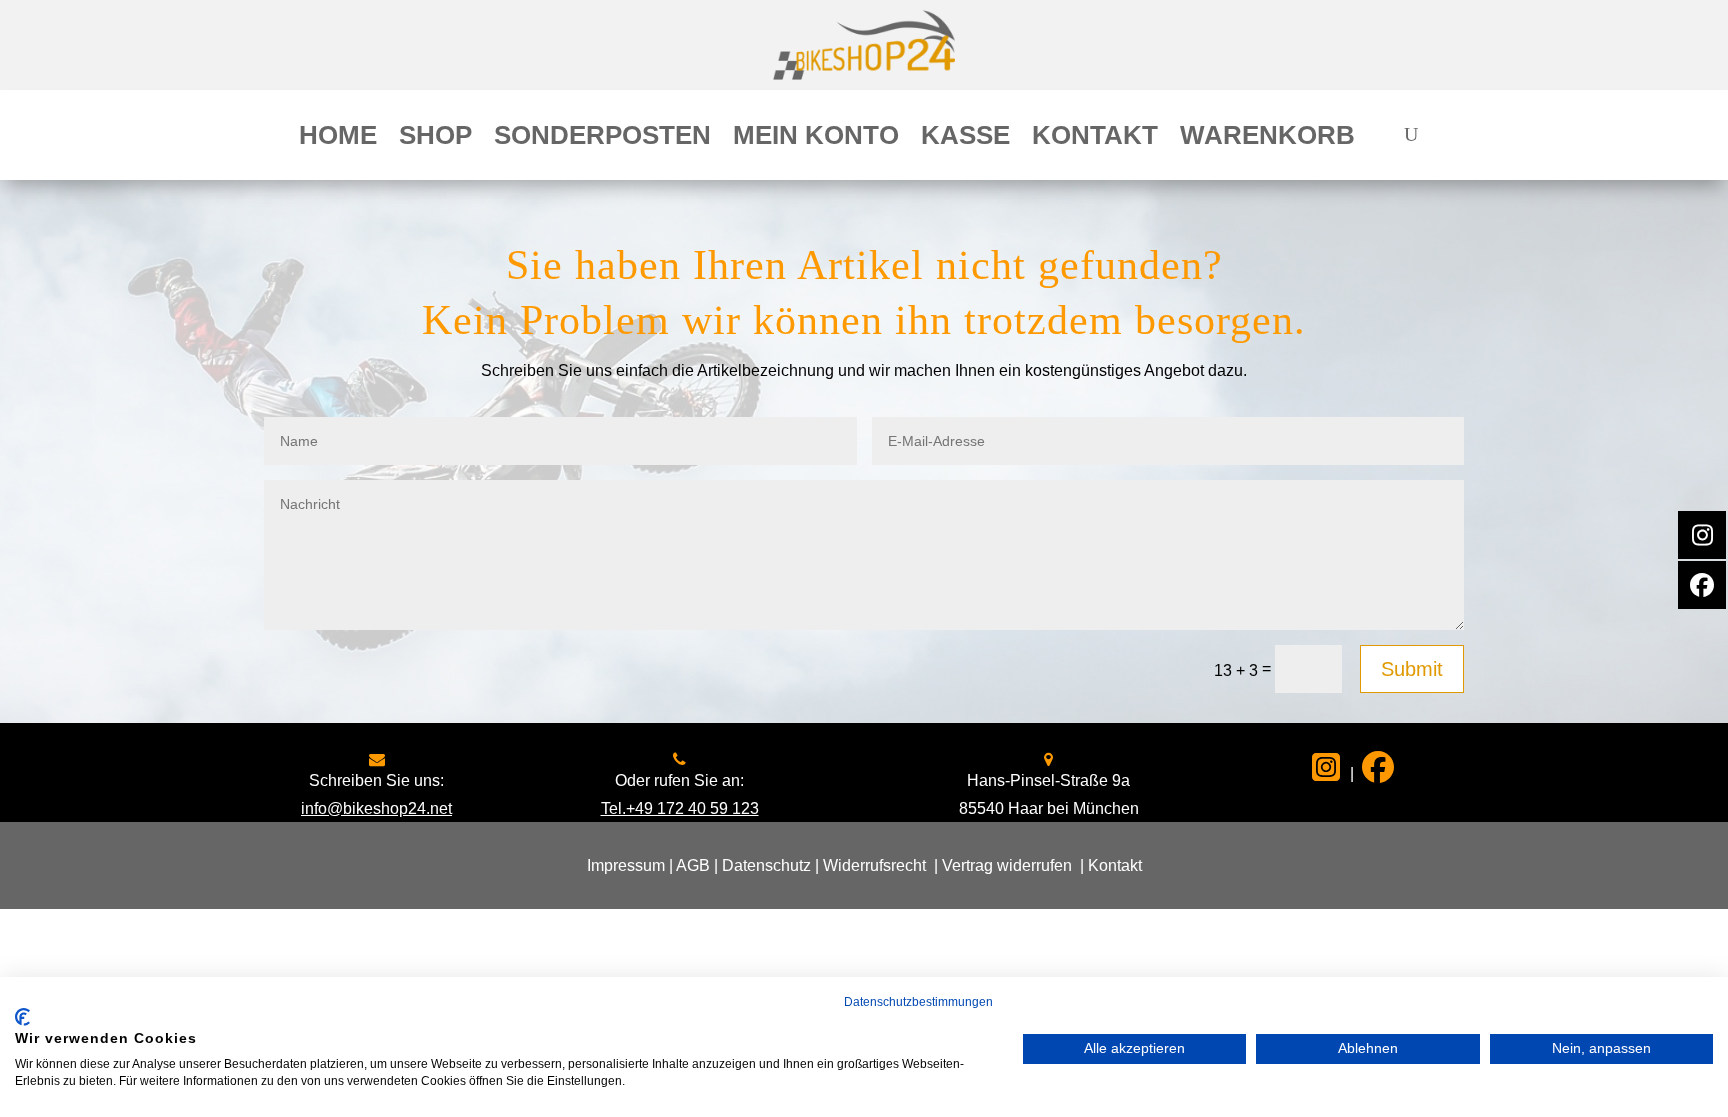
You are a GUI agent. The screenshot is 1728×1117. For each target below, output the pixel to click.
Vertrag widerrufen (1007, 865)
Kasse (965, 139)
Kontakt (1095, 139)
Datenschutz (766, 865)
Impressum (626, 865)
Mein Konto (816, 139)
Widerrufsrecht (874, 865)
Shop (435, 139)
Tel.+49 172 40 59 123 (680, 808)
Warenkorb (1267, 139)
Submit (1412, 669)
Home (338, 139)
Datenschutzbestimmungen (918, 1002)
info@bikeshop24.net (376, 808)
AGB (693, 865)
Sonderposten (602, 139)
